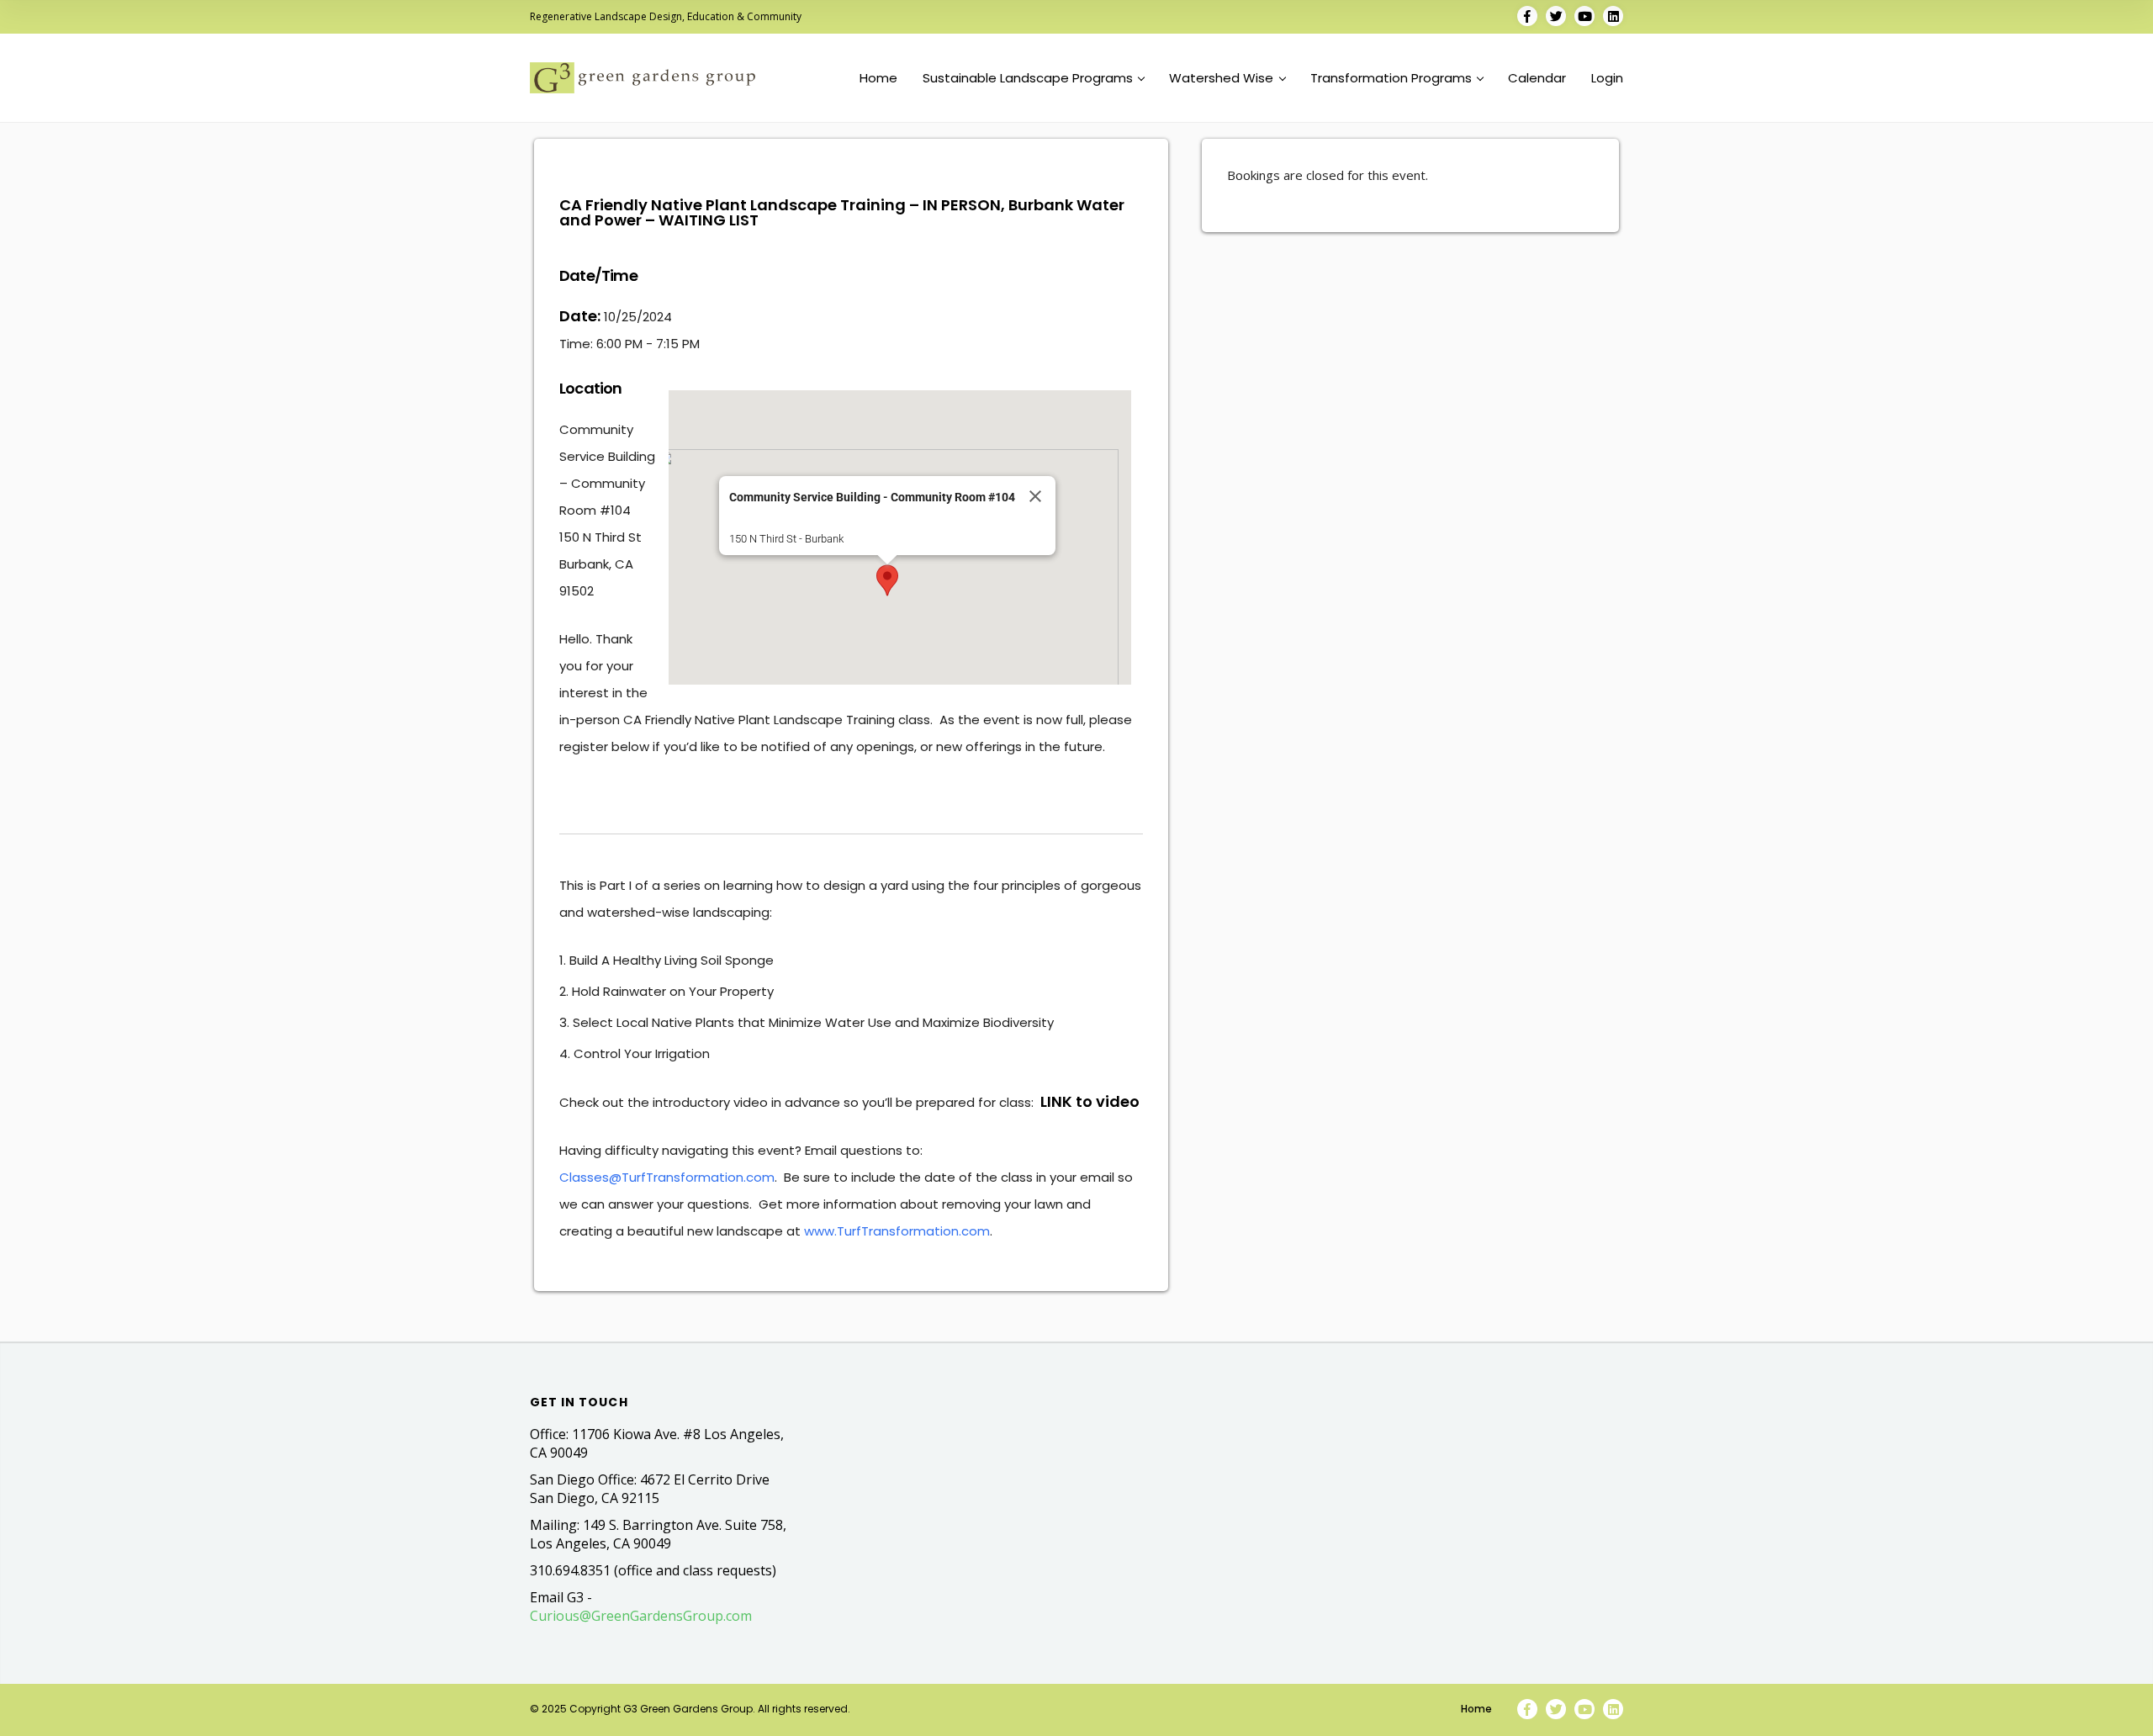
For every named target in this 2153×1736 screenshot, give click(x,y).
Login (1607, 78)
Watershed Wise (1221, 78)
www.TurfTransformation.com (897, 1231)
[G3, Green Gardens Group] (643, 78)
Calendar (1537, 78)
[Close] (1035, 496)
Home (878, 78)
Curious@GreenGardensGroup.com (641, 1616)
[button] (887, 580)
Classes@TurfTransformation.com (667, 1177)
